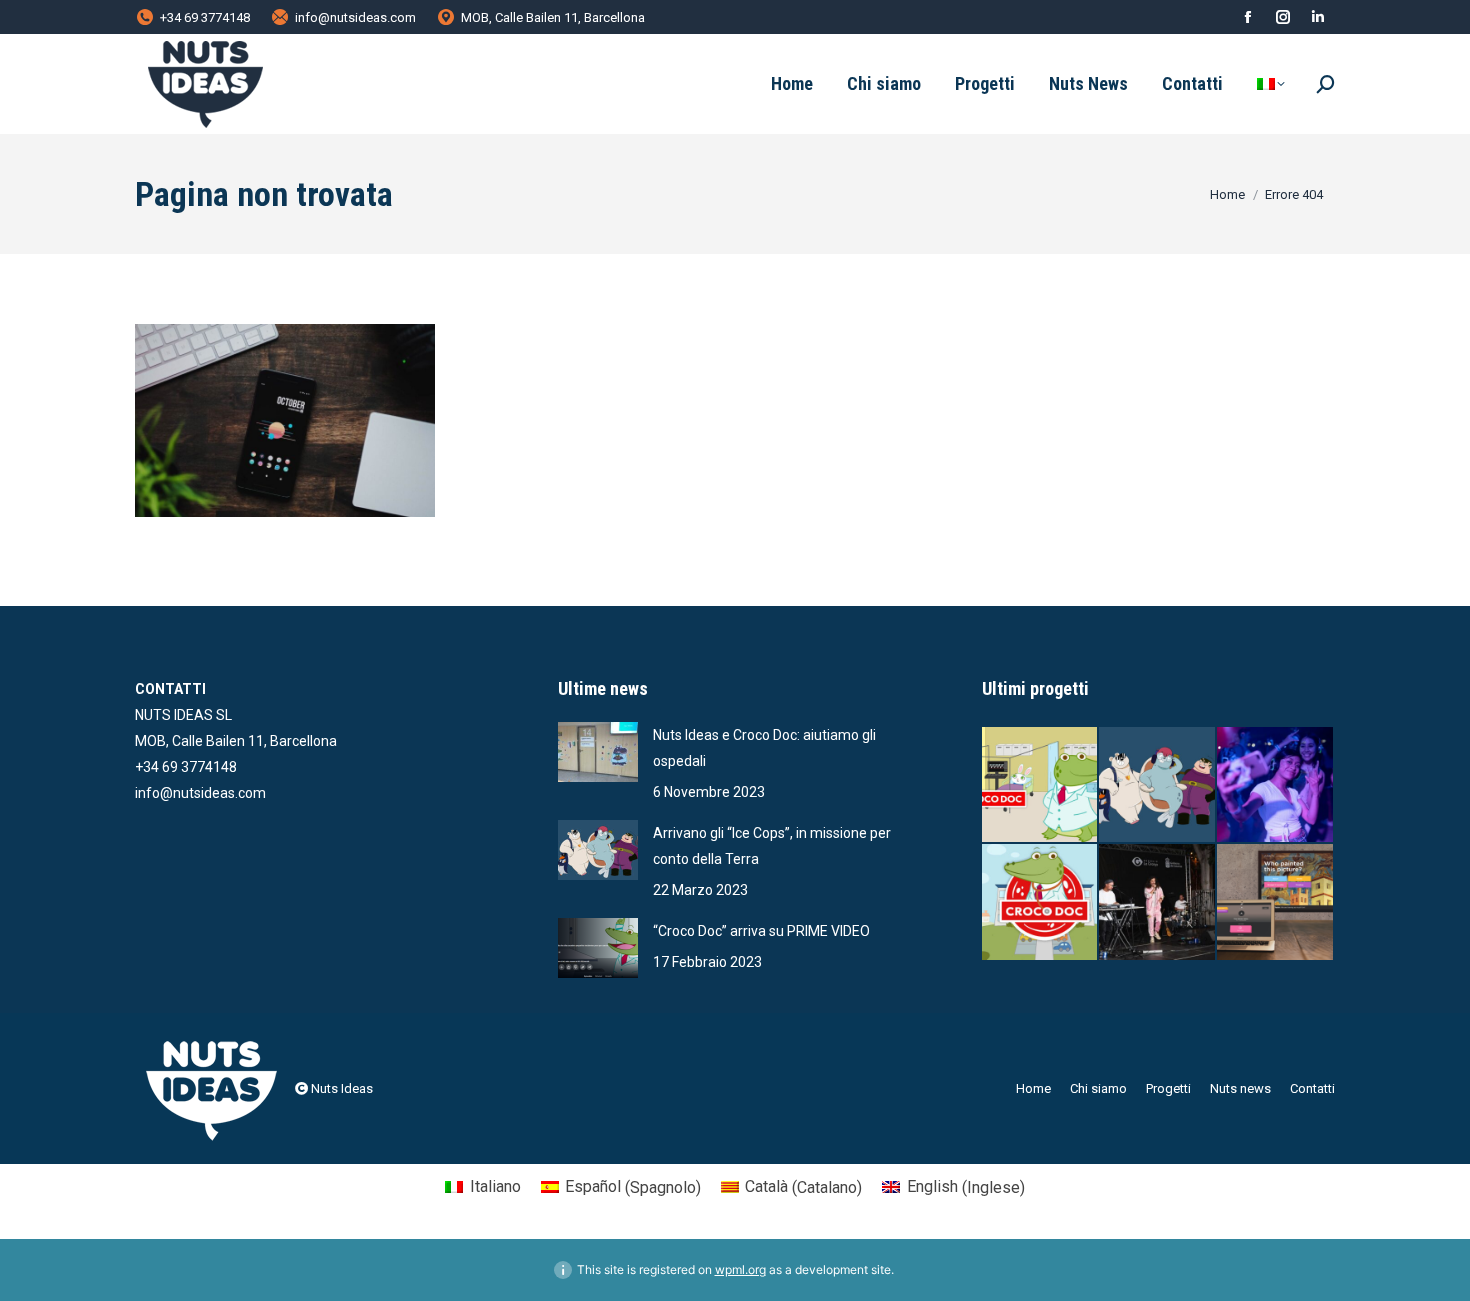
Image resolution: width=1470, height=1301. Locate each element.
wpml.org (740, 1269)
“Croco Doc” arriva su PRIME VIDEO (761, 931)
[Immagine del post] (598, 752)
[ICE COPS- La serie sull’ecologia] (1158, 786)
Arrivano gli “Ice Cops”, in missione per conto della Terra (772, 846)
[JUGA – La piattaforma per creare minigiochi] (1276, 903)
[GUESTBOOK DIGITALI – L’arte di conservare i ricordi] (1276, 786)
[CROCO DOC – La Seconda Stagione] (1041, 786)
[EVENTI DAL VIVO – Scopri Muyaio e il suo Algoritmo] (1158, 903)
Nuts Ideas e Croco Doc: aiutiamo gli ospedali (764, 748)
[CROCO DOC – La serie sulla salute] (1041, 903)
